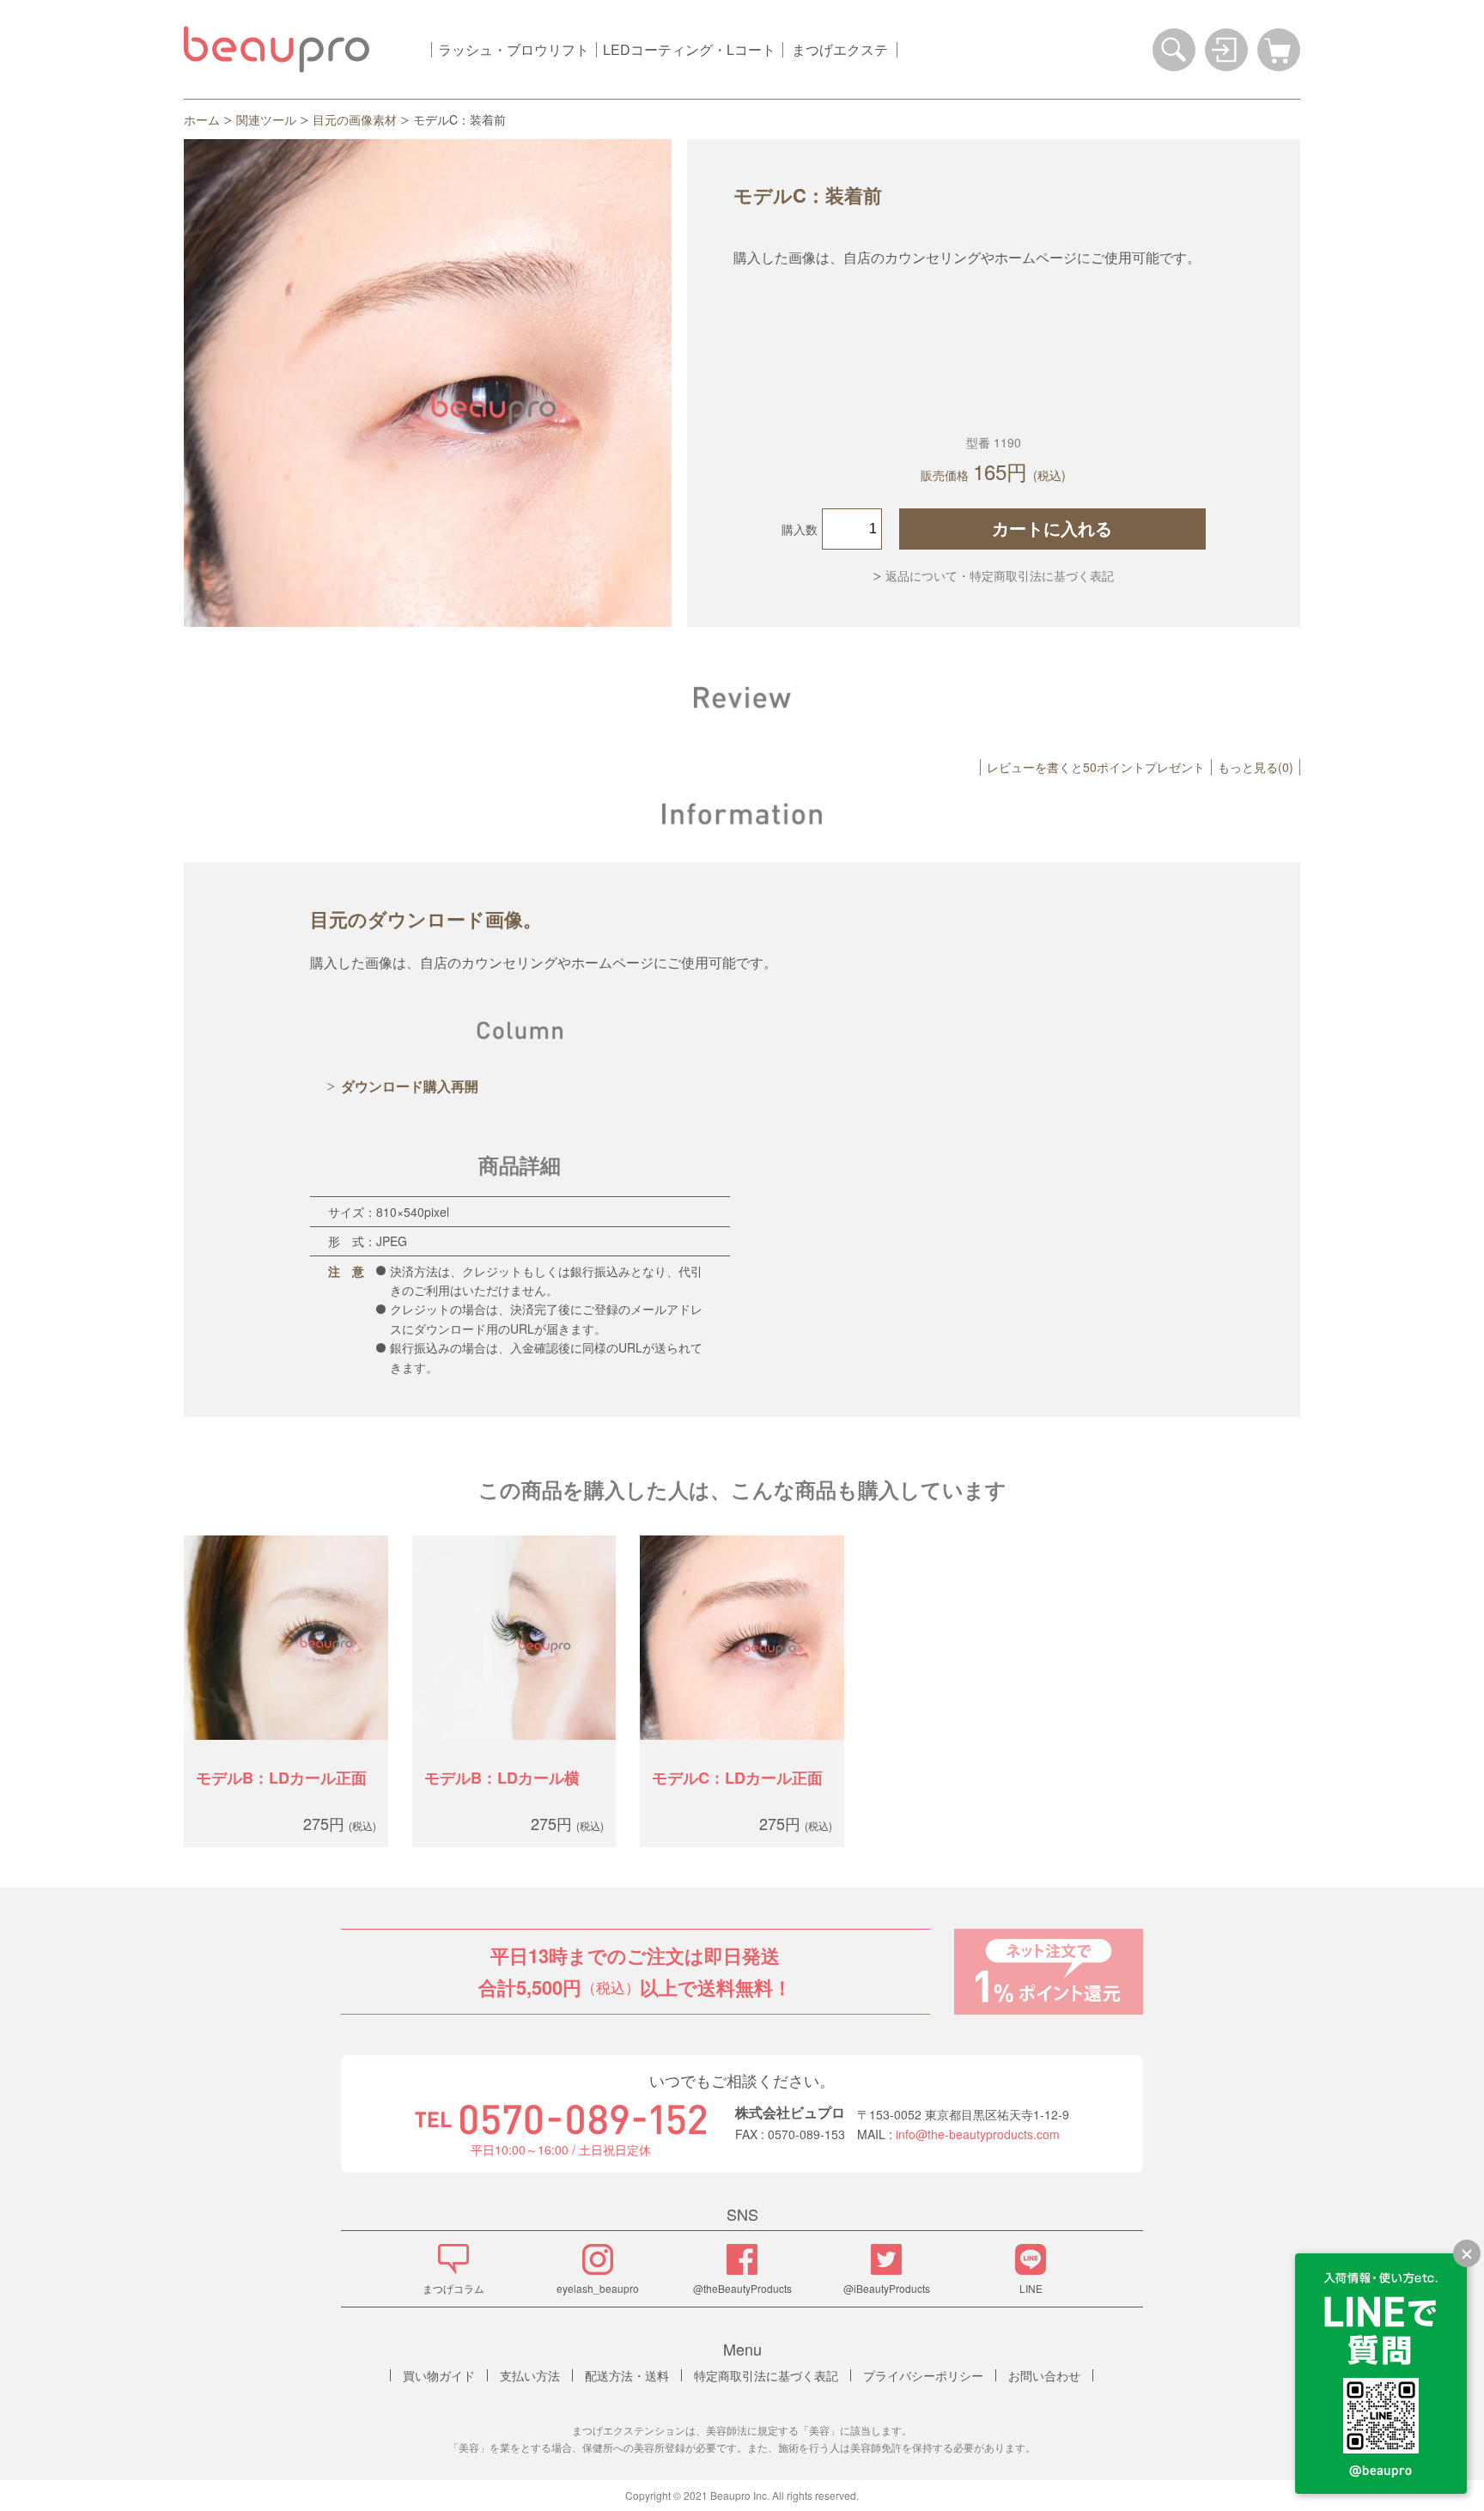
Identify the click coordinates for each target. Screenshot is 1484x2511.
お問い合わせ (1044, 2375)
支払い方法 (530, 2375)
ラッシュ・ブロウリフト (514, 49)
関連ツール (266, 119)
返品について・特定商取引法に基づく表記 (1000, 575)
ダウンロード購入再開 (410, 1086)
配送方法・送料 (627, 2375)
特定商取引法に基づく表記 (766, 2375)
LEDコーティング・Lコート (689, 49)
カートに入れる (1052, 529)
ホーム (202, 119)
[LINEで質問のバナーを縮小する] (1467, 2253)
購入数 (800, 529)
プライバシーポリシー (923, 2375)
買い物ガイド (439, 2375)
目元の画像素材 (355, 119)
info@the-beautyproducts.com (978, 2134)
